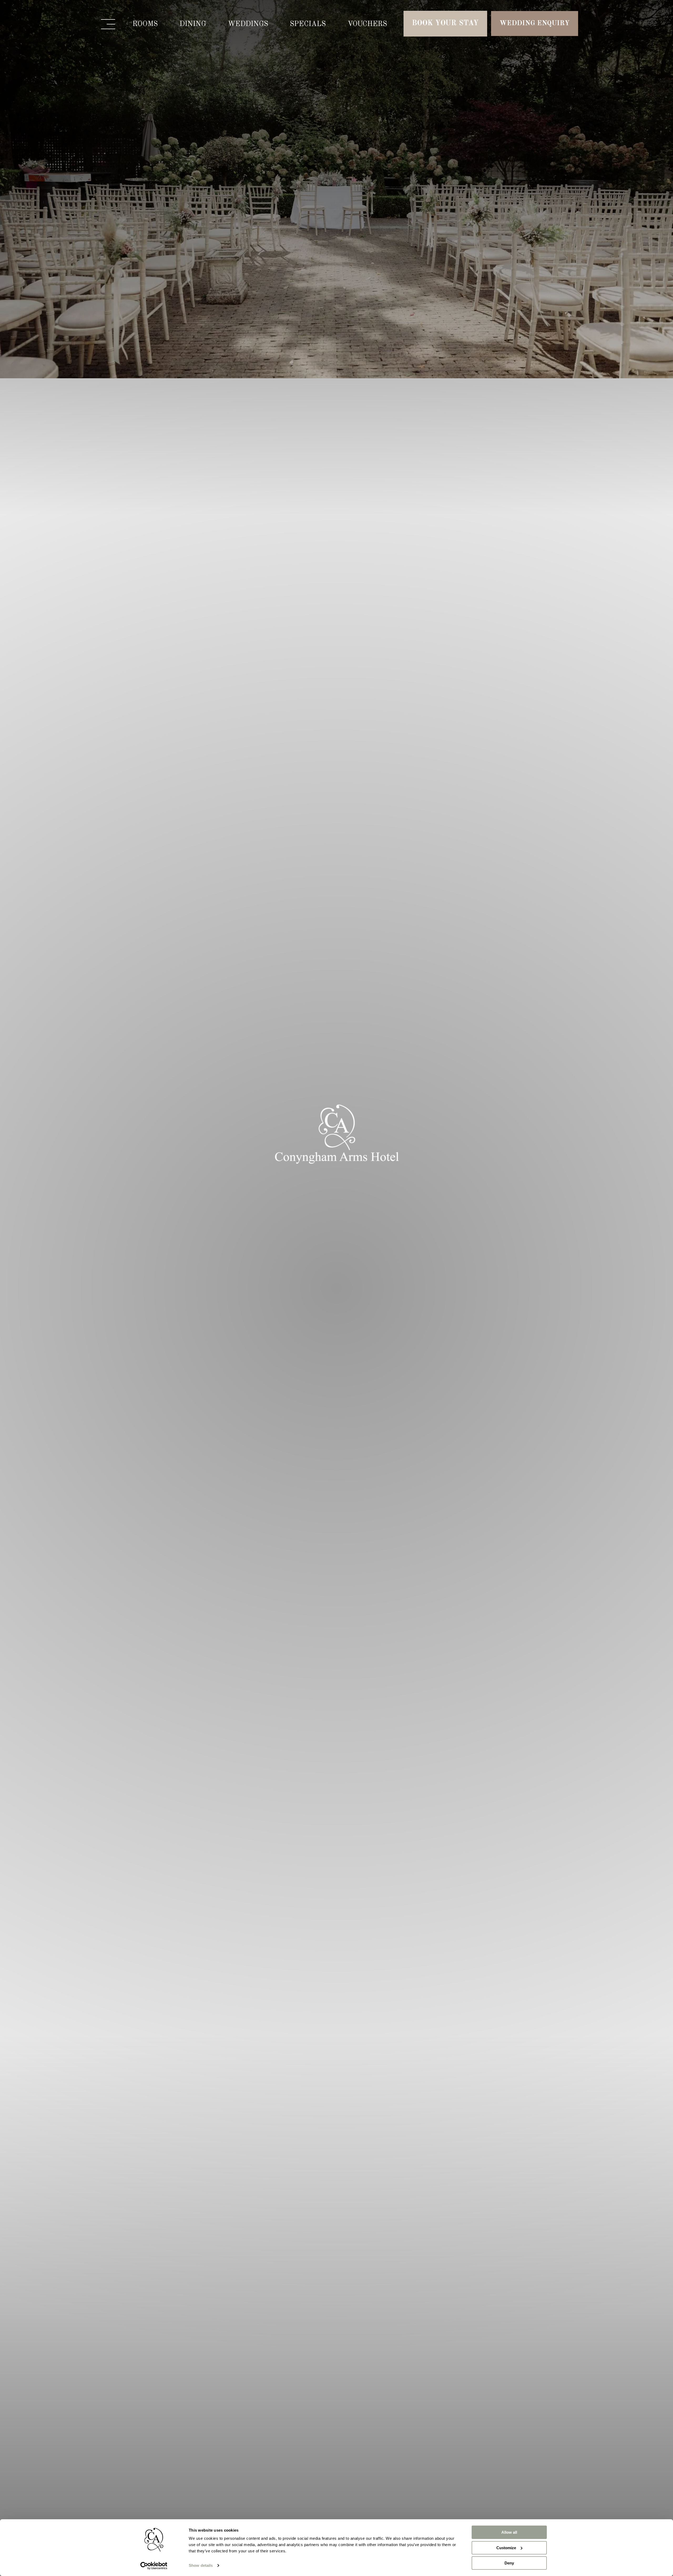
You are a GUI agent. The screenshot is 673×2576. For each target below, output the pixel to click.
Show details (201, 2565)
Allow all (509, 2532)
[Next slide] (663, 1288)
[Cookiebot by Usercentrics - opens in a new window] (154, 2566)
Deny (509, 2563)
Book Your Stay (445, 23)
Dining (193, 24)
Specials (308, 24)
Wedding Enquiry (535, 23)
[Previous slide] (10, 1288)
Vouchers (367, 24)
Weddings (248, 24)
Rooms (145, 24)
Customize (506, 2548)
